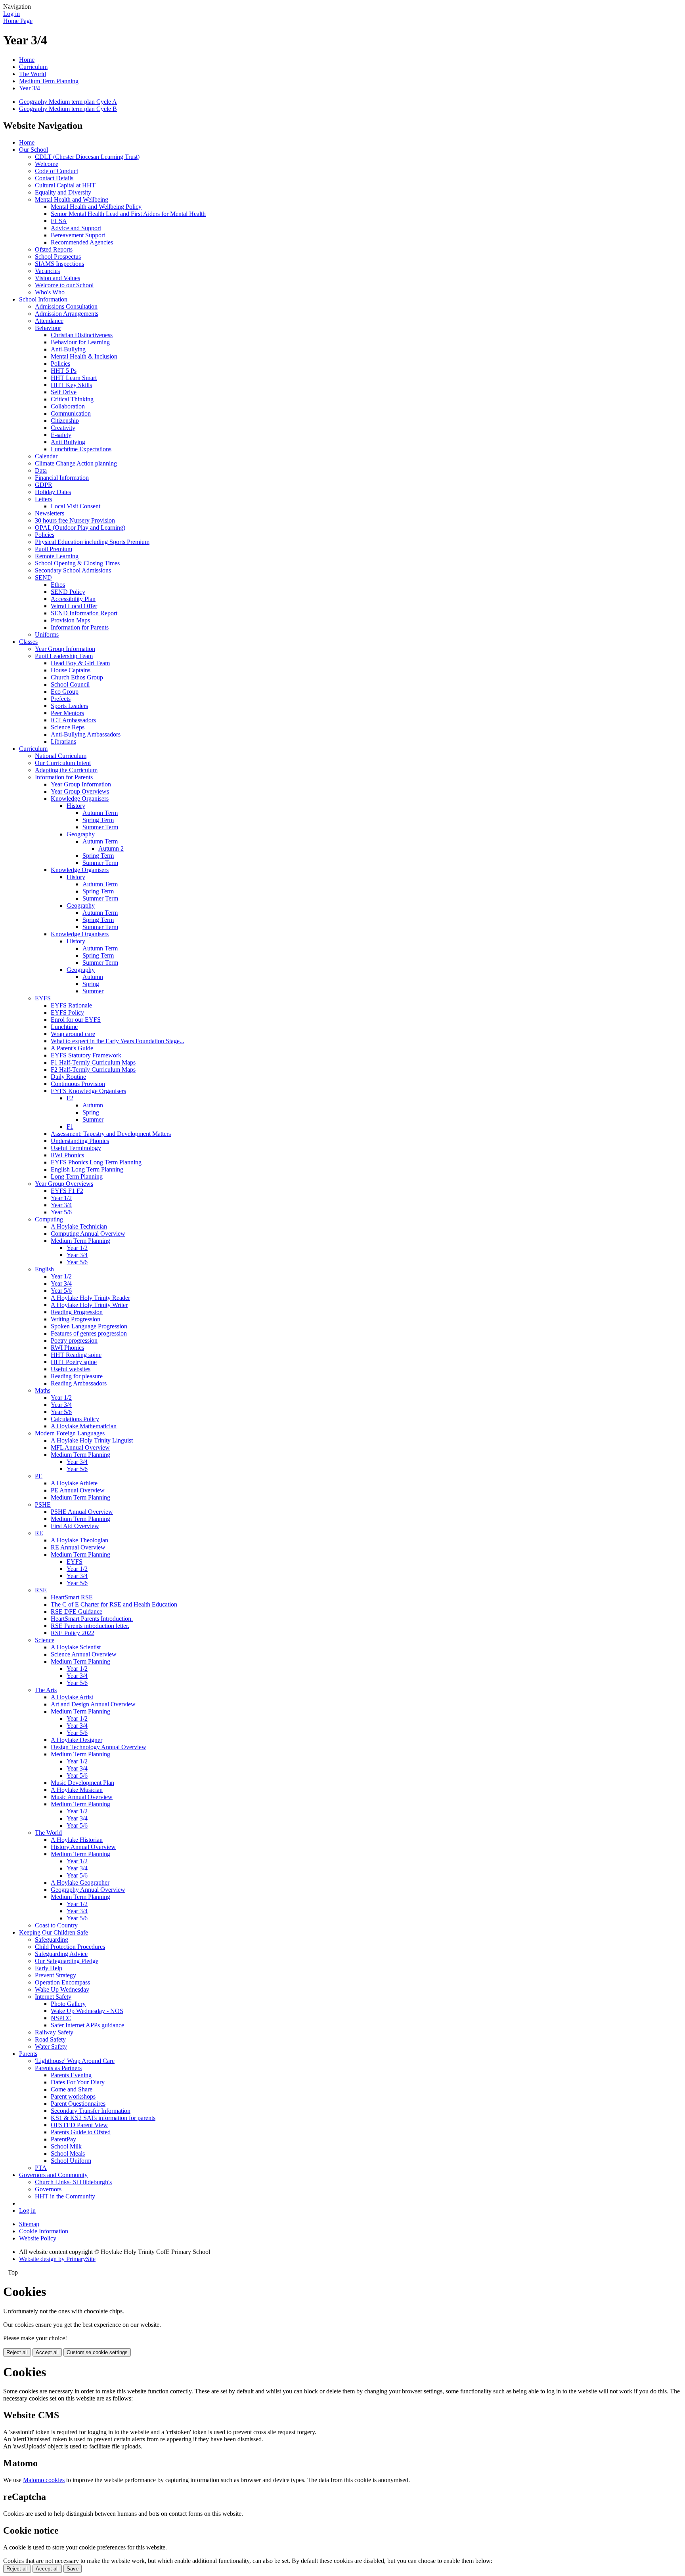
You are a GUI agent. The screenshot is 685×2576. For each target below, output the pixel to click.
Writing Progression (76, 1319)
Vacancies (47, 271)
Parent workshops (73, 2096)
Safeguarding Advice (61, 1954)
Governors (48, 2189)
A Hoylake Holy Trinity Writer (89, 1305)
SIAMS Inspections (59, 264)
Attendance (49, 321)
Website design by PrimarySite (57, 2259)
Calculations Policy (75, 1419)
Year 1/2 (61, 1198)
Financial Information (62, 478)
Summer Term (100, 827)
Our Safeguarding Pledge (67, 1961)
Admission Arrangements (67, 314)
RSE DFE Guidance (77, 1611)
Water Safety (51, 2046)
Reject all (17, 2352)
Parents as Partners (58, 2068)
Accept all (47, 2352)
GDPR (44, 485)
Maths (43, 1390)
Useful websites (71, 1369)
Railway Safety (54, 2032)
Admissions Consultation (66, 306)
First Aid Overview (75, 1526)
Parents (28, 2054)
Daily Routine (68, 1077)
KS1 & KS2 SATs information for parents (103, 2118)
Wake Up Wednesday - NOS (87, 2011)
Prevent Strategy (55, 1975)
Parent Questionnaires (78, 2104)
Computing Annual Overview (88, 1234)
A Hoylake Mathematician (84, 1426)
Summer (93, 991)
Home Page (18, 21)
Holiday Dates (53, 492)
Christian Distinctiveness (82, 335)
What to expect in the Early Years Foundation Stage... (118, 1041)
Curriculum (33, 67)
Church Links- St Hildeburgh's (73, 2182)
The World (33, 74)
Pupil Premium (54, 549)
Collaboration (68, 406)
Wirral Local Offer (74, 606)
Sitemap (29, 2224)
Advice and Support (76, 228)
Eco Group (65, 692)
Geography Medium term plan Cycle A (68, 102)
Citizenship (65, 421)
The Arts (46, 1690)
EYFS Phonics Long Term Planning (96, 1162)
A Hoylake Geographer (80, 1882)
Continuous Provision (78, 1084)
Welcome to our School (64, 285)
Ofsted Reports (54, 249)
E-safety (61, 435)
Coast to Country (56, 1925)
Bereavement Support (78, 235)
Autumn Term (100, 813)
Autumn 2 (111, 848)
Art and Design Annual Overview (93, 1704)
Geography (81, 834)
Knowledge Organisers (80, 799)
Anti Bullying (68, 442)
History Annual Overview (83, 1847)
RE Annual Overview (78, 1547)
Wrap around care (73, 1034)
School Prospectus (58, 257)
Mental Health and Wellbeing (72, 199)
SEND (43, 577)
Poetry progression (74, 1340)
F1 (70, 1127)
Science (45, 1640)
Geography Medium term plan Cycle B (68, 109)
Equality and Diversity (63, 192)
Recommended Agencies (82, 242)
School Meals (68, 2153)
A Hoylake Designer (77, 1740)
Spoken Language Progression (89, 1326)
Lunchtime (64, 1027)
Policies (60, 364)
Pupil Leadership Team (64, 656)
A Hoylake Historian (77, 1840)
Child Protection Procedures (70, 1947)
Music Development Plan (82, 1783)
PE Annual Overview (78, 1490)
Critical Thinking (72, 399)
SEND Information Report (84, 613)
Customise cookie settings (97, 2352)
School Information (43, 299)
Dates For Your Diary (78, 2082)
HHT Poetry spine (74, 1362)
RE (39, 1533)
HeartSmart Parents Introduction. (92, 1619)
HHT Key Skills (71, 385)
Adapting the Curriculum (66, 770)
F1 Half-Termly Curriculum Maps (93, 1062)
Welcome (47, 164)
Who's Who (50, 292)
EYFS (43, 998)
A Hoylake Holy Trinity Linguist (92, 1440)
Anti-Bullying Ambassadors (86, 734)
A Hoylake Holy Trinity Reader (90, 1298)
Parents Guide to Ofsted (81, 2132)
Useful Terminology (76, 1148)
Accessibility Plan (73, 599)
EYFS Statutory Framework (86, 1055)
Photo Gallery (68, 2004)
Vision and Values (57, 278)
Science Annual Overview (84, 1654)
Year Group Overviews (80, 791)
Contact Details (54, 178)
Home (27, 60)
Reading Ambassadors (79, 1383)
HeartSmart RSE (72, 1597)
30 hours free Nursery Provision (75, 520)
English (44, 1269)
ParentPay (63, 2139)
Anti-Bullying (68, 349)
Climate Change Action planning (76, 463)
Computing (49, 1219)
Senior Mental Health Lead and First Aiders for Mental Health (128, 214)
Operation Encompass (62, 1982)
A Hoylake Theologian (79, 1540)
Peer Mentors (67, 713)
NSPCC (61, 2018)
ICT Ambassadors (73, 720)
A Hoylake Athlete (74, 1483)
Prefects (61, 699)
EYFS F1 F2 (67, 1191)
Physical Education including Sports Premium (92, 542)
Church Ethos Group (77, 677)
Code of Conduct (56, 171)
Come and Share (72, 2089)
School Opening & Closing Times (77, 563)
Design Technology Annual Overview (99, 1747)
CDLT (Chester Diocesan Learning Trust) (87, 157)
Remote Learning (57, 556)
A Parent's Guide (72, 1048)
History (76, 806)
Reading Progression (77, 1312)
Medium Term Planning (49, 81)
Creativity (63, 428)
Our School (33, 150)
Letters (43, 499)
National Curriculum (61, 756)
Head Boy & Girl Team (80, 663)
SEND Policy (68, 592)
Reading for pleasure (77, 1376)
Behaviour (48, 328)
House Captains (71, 670)
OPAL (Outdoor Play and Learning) (80, 528)
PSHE (43, 1505)
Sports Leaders (69, 706)
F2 (70, 1098)
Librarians (63, 741)
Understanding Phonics (80, 1141)
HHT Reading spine (76, 1355)
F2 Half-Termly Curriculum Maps (93, 1070)
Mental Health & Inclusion (84, 356)
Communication (71, 413)
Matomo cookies (44, 2480)
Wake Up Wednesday (62, 1989)
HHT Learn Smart (74, 378)
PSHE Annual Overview (82, 1512)
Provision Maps (70, 620)
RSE (41, 1590)
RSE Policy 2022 (73, 1633)
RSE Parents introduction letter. (90, 1626)
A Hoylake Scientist (76, 1647)
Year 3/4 (30, 88)
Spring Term (98, 820)
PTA (41, 2168)
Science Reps (68, 727)
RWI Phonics (67, 1155)
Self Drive (64, 392)
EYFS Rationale (71, 1005)
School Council (70, 684)
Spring (91, 984)
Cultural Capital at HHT (65, 185)
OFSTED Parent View (79, 2125)
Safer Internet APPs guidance (87, 2025)
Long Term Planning (77, 1176)
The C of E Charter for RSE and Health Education (114, 1604)
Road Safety (50, 2039)
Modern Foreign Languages (70, 1433)
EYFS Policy (67, 1012)
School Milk (66, 2146)
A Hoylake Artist (72, 1697)
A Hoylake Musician (77, 1790)
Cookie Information (44, 2231)
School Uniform (71, 2161)
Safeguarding (52, 1940)
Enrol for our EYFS (76, 1020)
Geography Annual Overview (88, 1890)
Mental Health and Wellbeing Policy (96, 207)
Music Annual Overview (82, 1797)
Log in (11, 14)
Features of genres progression (89, 1333)
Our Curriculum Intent (63, 763)
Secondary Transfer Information (91, 2111)
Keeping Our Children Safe (54, 1932)
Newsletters (50, 513)
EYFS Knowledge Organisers (88, 1091)
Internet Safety (53, 1997)
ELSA (59, 221)
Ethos (58, 585)
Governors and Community (53, 2175)
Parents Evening (71, 2075)
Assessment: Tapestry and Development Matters (111, 1134)
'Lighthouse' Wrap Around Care (75, 2061)
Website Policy (38, 2238)
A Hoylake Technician (79, 1226)
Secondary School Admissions (73, 570)
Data (41, 470)
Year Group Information (65, 649)
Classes (28, 642)
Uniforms (47, 634)
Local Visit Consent (76, 506)
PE (39, 1476)
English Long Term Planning (87, 1169)
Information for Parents (80, 627)
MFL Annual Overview (80, 1447)
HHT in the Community (65, 2196)
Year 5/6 (61, 1212)
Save (73, 2569)
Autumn (93, 977)
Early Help (49, 1968)
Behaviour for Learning (80, 342)
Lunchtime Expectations (81, 449)
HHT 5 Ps (64, 371)
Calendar (46, 456)
